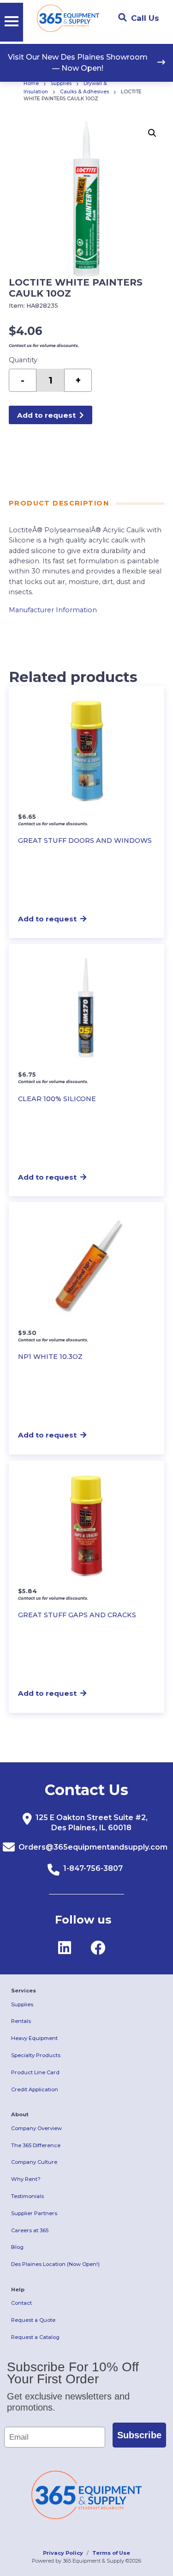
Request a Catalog (35, 2337)
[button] (152, 133)
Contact (21, 2303)
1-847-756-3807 (93, 1868)
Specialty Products (36, 2055)
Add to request (46, 415)
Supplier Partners (34, 2213)
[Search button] (122, 18)
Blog (17, 2247)
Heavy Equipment (34, 2038)
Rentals (21, 2021)
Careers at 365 (30, 2230)
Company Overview (36, 2128)
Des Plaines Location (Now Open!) (55, 2264)
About (20, 2114)
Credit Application (35, 2089)
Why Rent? (26, 2179)
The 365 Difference (36, 2145)
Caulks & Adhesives (84, 92)
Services (24, 1991)
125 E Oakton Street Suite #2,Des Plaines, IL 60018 (92, 1823)
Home (31, 83)
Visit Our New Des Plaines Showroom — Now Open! (78, 63)
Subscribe (139, 2435)
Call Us (145, 18)
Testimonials (27, 2196)
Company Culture (34, 2162)
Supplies (61, 83)
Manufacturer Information (53, 610)
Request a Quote (33, 2320)
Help (18, 2290)
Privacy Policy (63, 2553)
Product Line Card (35, 2072)
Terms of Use (111, 2553)
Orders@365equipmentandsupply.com (93, 1847)
